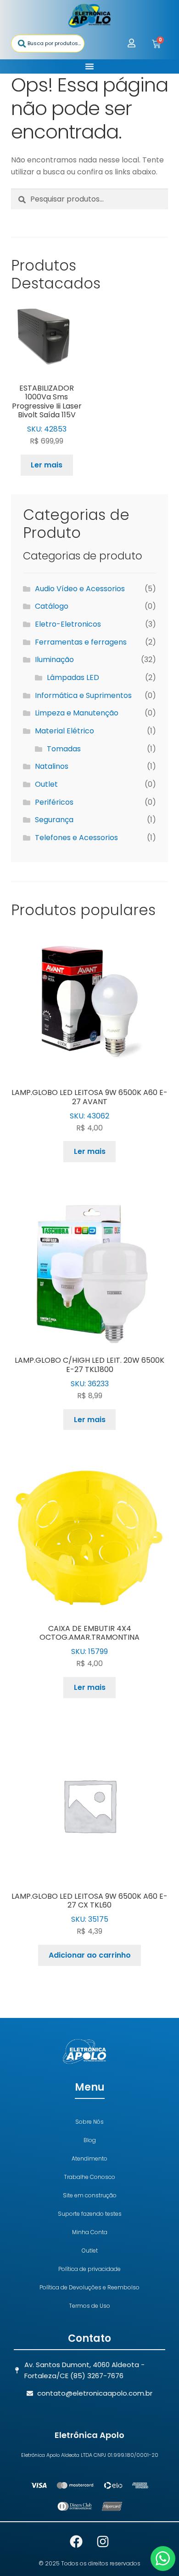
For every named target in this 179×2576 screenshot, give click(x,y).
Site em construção (90, 2195)
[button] (89, 66)
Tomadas (64, 749)
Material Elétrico (64, 731)
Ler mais (47, 465)
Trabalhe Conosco (89, 2177)
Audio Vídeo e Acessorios (80, 589)
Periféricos (54, 802)
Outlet (46, 784)
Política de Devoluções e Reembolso (89, 2287)
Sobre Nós (89, 2122)
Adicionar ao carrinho (90, 1955)
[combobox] (48, 43)
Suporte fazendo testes (90, 2214)
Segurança (54, 820)
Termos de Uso (89, 2306)
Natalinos (52, 766)
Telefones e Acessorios (76, 838)
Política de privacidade (89, 2269)
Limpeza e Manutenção (77, 713)
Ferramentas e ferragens (81, 642)
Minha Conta (90, 2232)
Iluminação (54, 660)
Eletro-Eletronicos (68, 624)
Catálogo (52, 606)
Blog (90, 2140)
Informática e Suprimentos (83, 695)
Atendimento (89, 2158)
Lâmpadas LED (73, 677)
